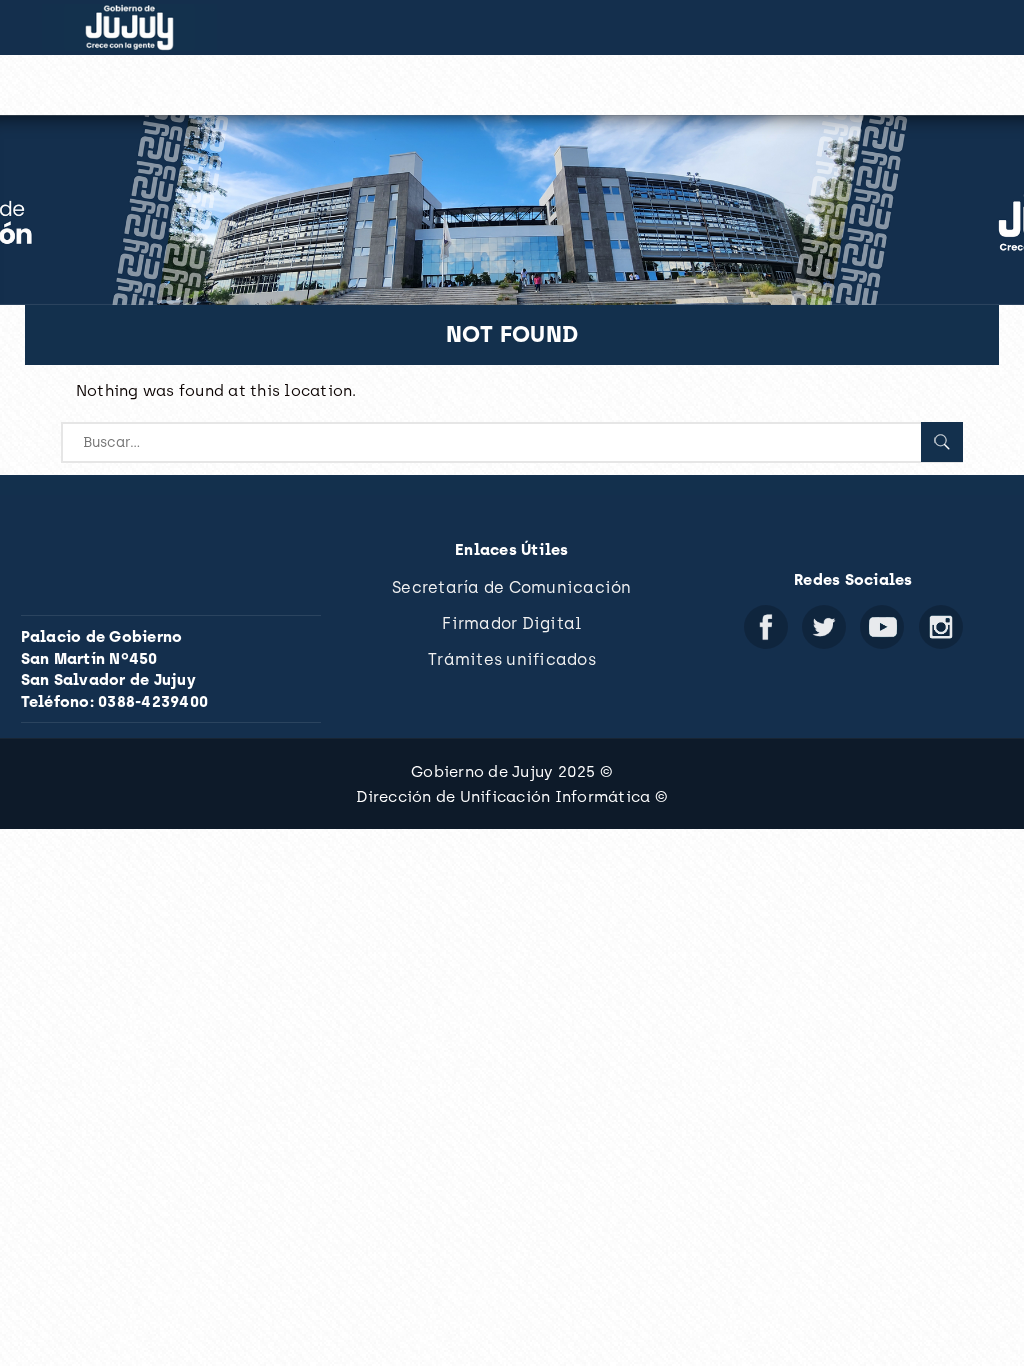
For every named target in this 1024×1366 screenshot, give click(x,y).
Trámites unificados (512, 659)
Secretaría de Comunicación (512, 587)
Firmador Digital (511, 623)
